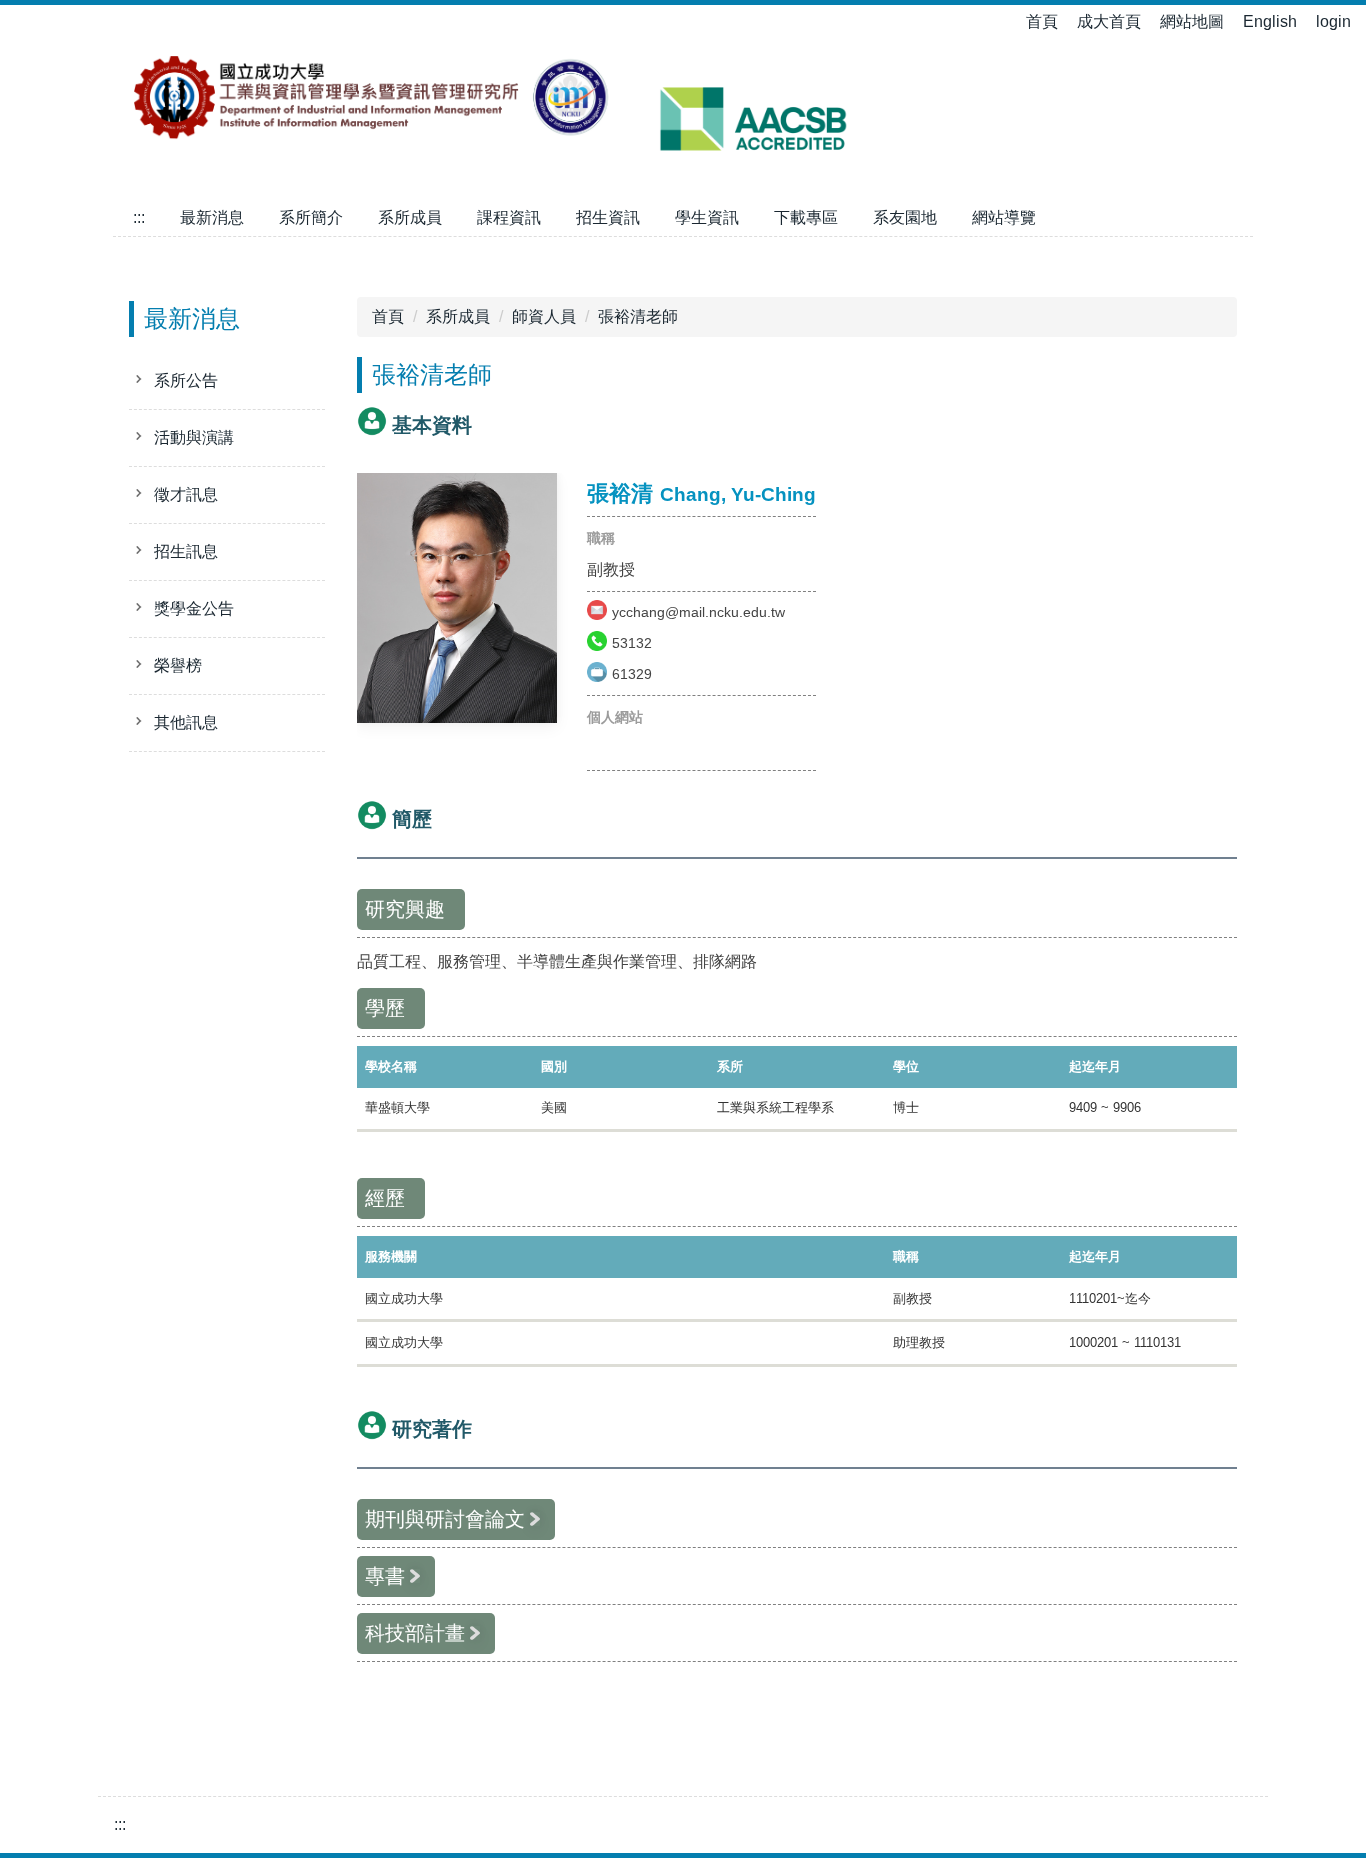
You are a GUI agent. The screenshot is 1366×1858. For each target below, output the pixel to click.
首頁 (1042, 21)
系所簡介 (311, 217)
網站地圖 (1192, 21)
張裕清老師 (638, 316)
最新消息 (212, 217)
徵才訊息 (186, 494)
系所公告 (186, 380)
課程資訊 (509, 217)
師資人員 (544, 316)
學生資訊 (707, 217)
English (1270, 21)
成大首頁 (1109, 21)
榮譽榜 (178, 665)
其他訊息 (186, 722)
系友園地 (905, 217)
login (1333, 21)
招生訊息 (186, 551)
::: (139, 217)
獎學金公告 (194, 608)
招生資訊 (608, 217)
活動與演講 (194, 437)
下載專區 (806, 217)
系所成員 (410, 217)
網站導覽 (1004, 217)
